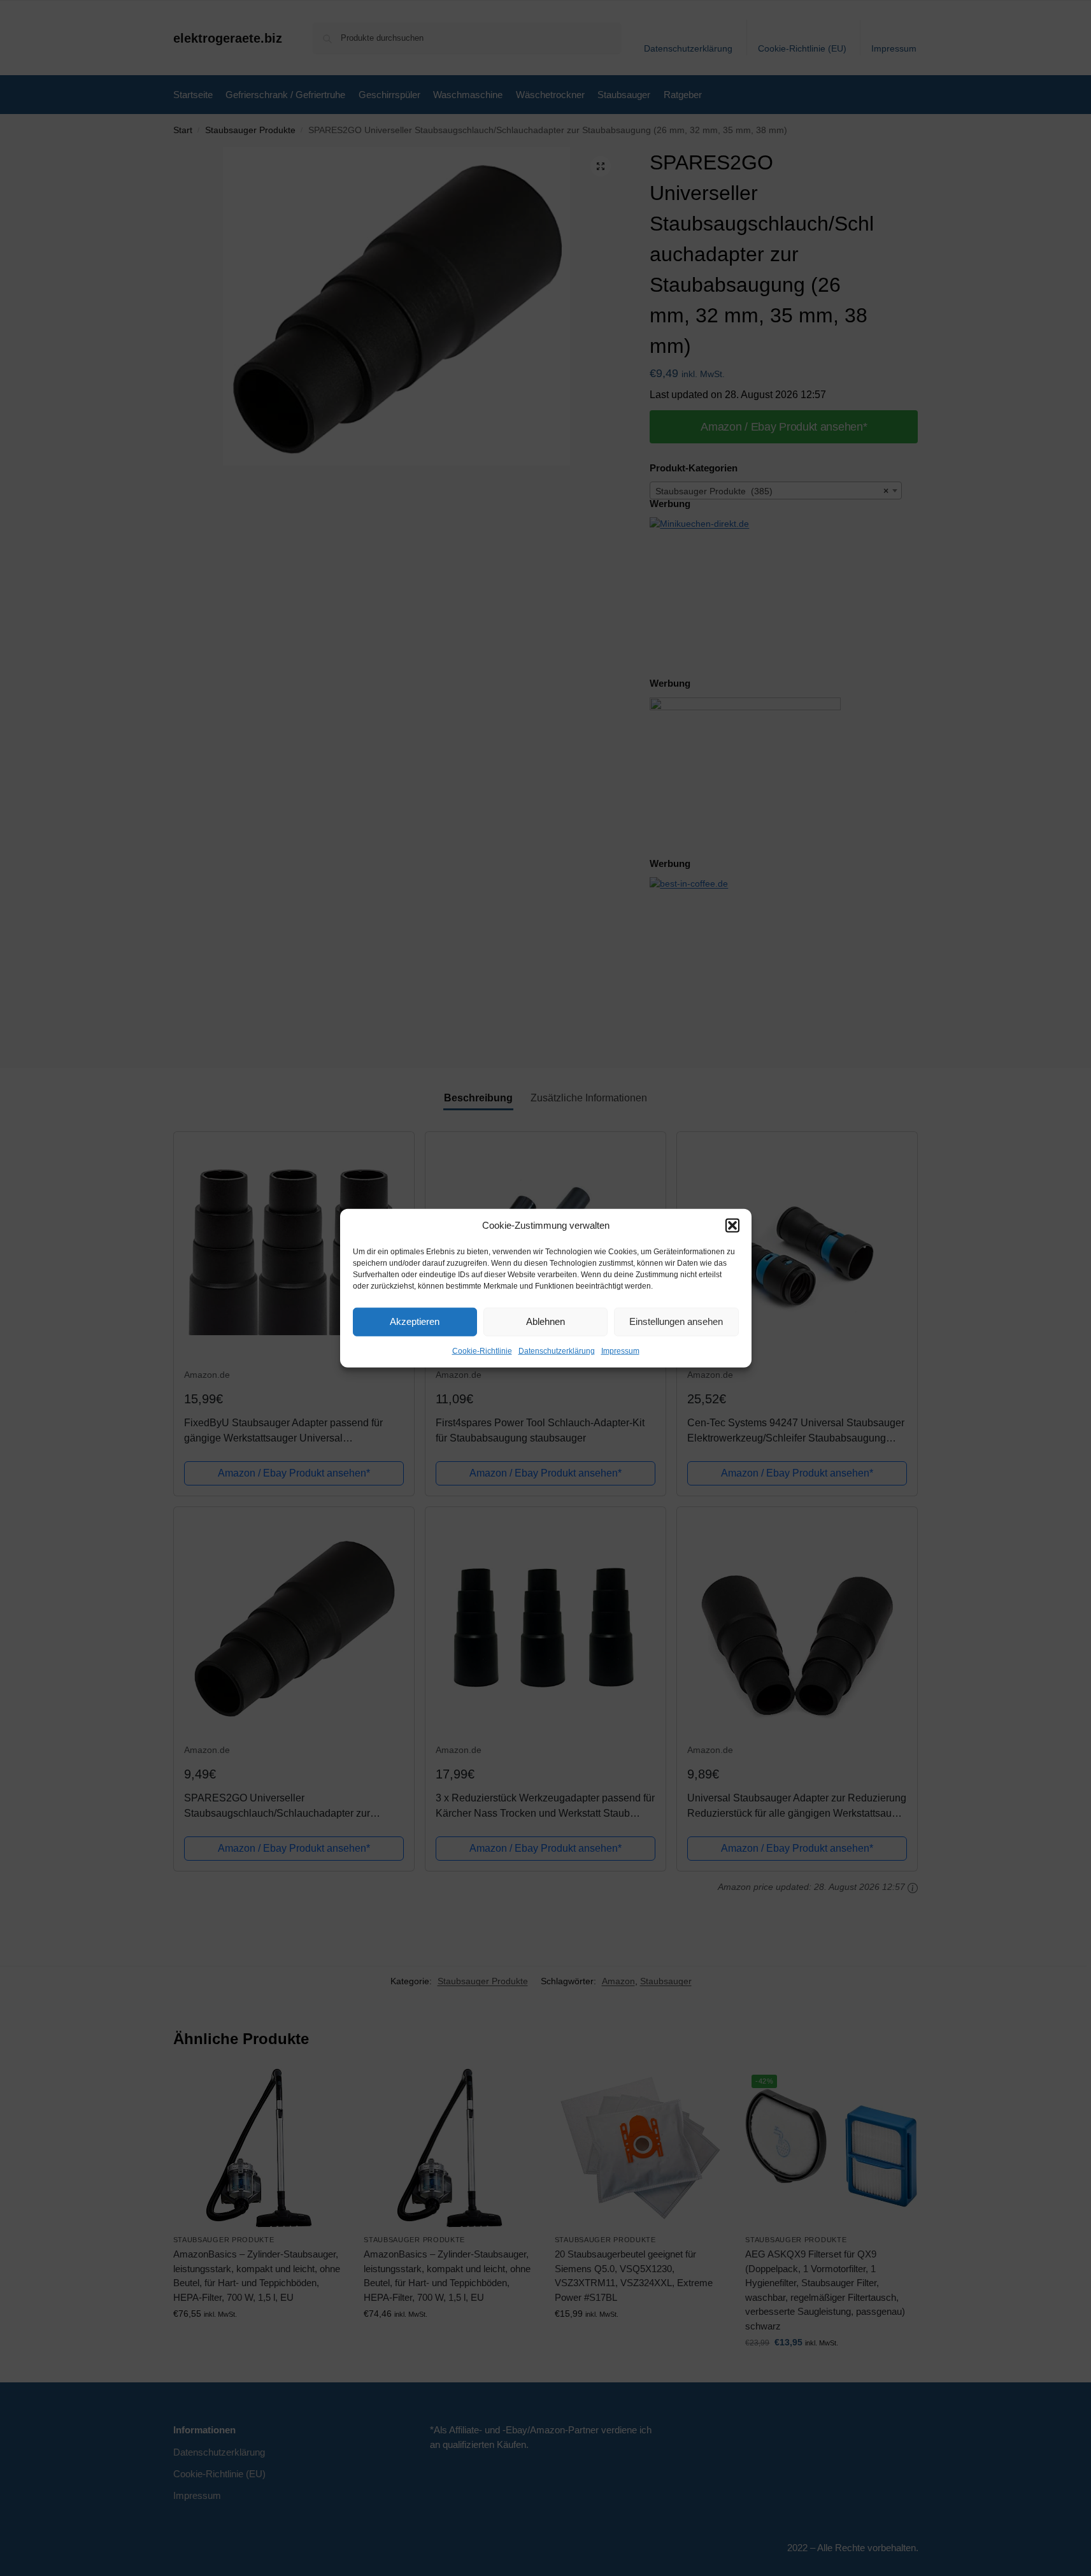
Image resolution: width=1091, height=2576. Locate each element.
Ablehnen (545, 1321)
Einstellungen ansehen (676, 1321)
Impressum (620, 1350)
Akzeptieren (415, 1321)
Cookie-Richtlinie (482, 1350)
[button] (732, 1226)
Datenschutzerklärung (557, 1350)
